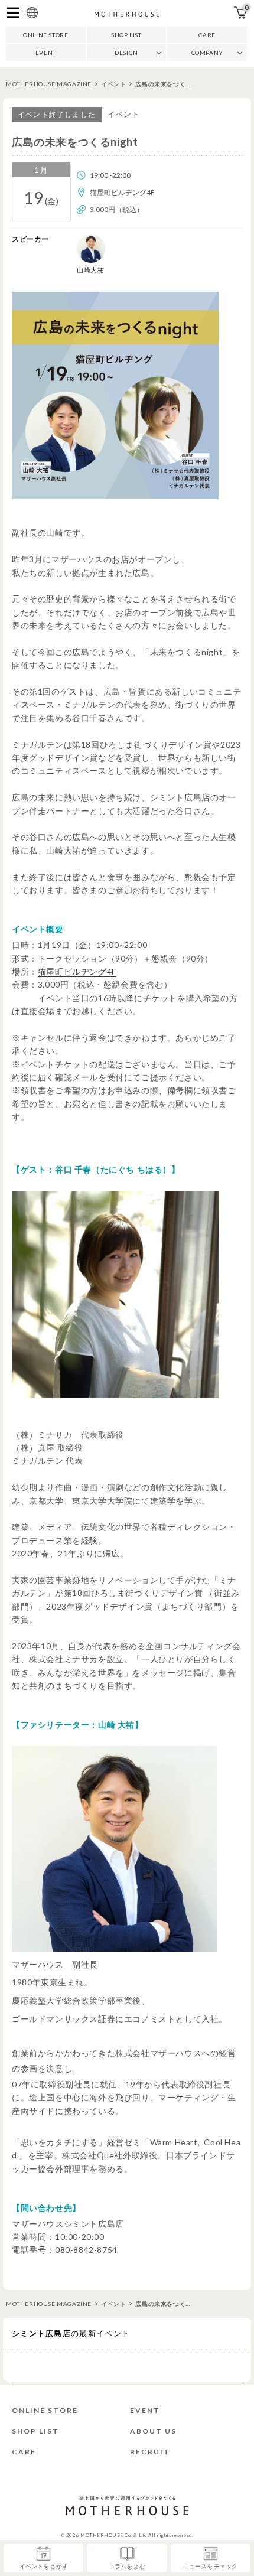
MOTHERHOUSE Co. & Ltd (114, 2535)
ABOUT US (153, 2431)
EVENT (46, 53)
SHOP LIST (126, 35)
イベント (113, 84)
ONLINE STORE (45, 35)
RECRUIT (150, 2452)
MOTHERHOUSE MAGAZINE (49, 84)
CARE (207, 35)
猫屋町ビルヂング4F (77, 971)
